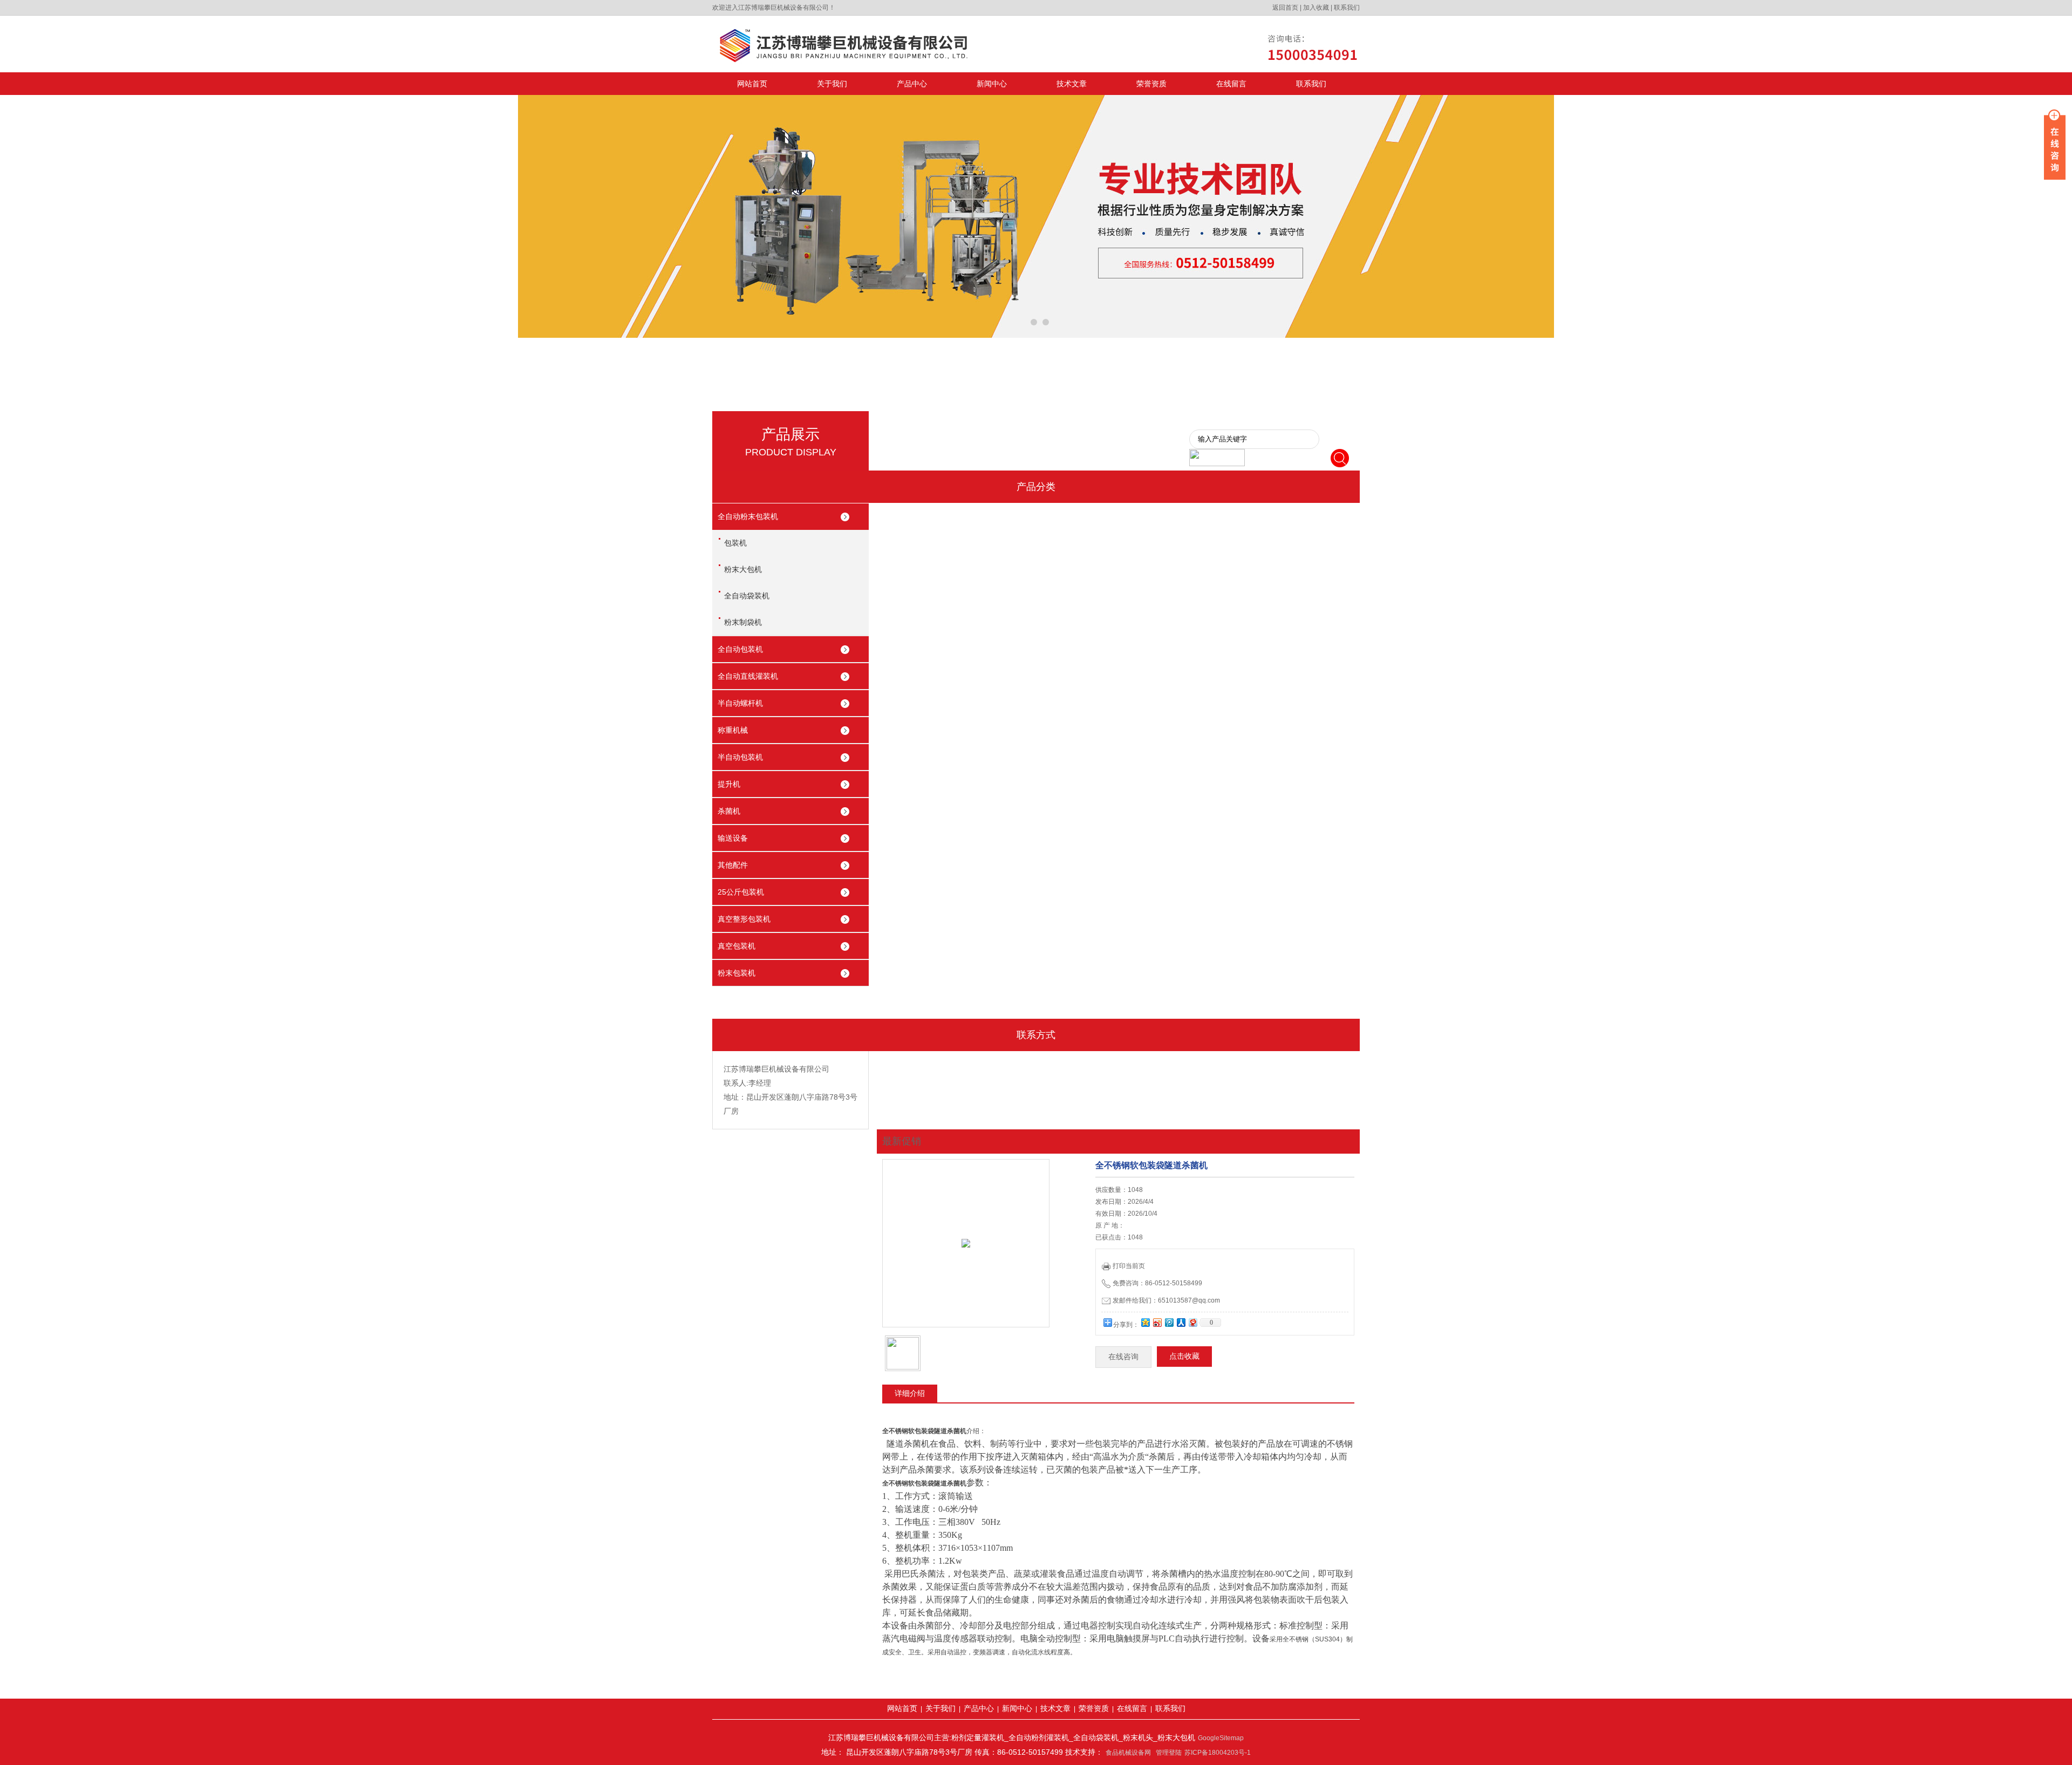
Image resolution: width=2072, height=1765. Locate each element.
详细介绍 (910, 1393)
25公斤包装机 (741, 892)
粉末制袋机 (743, 622)
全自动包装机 (740, 649)
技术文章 (1072, 84)
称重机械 (733, 730)
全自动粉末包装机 (748, 516)
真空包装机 (737, 946)
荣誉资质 (1151, 84)
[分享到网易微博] (1192, 1322)
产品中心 (912, 84)
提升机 (729, 784)
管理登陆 (1169, 1753)
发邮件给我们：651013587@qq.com (1166, 1300)
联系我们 (1347, 8)
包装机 (735, 543)
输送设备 (733, 838)
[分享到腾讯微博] (1169, 1322)
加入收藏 (1316, 8)
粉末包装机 (737, 973)
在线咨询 (1123, 1357)
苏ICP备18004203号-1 (1218, 1753)
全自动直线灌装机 (748, 676)
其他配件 (733, 865)
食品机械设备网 (1128, 1753)
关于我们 (832, 84)
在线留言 (1231, 84)
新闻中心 (992, 84)
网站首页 (752, 84)
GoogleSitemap (1221, 1738)
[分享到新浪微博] (1157, 1322)
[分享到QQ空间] (1145, 1322)
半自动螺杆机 (740, 703)
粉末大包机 (743, 569)
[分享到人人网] (1181, 1322)
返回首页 (1285, 8)
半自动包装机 (740, 757)
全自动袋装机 (747, 596)
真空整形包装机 (744, 919)
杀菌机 (729, 811)
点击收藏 (1184, 1356)
